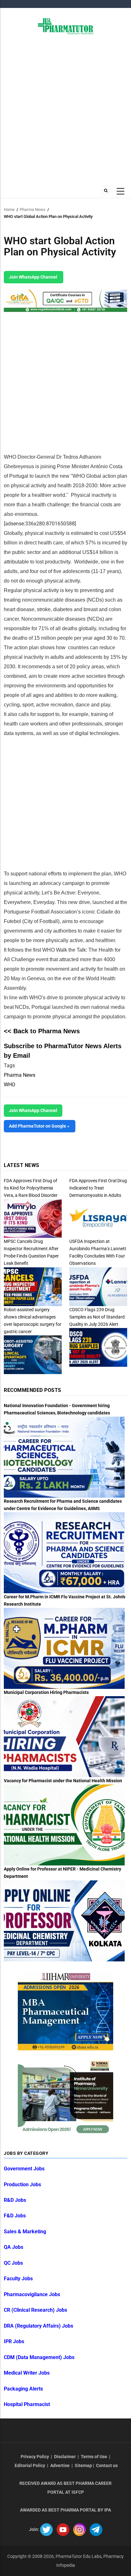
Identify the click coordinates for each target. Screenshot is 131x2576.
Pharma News (33, 209)
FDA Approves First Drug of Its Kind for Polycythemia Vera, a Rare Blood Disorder (31, 1188)
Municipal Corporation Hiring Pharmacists (46, 1692)
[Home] (66, 26)
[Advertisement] (65, 109)
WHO (10, 1085)
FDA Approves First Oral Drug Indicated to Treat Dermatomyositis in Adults (98, 1188)
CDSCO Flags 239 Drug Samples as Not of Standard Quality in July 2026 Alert (97, 1317)
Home (9, 209)
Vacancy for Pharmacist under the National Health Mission (63, 1781)
